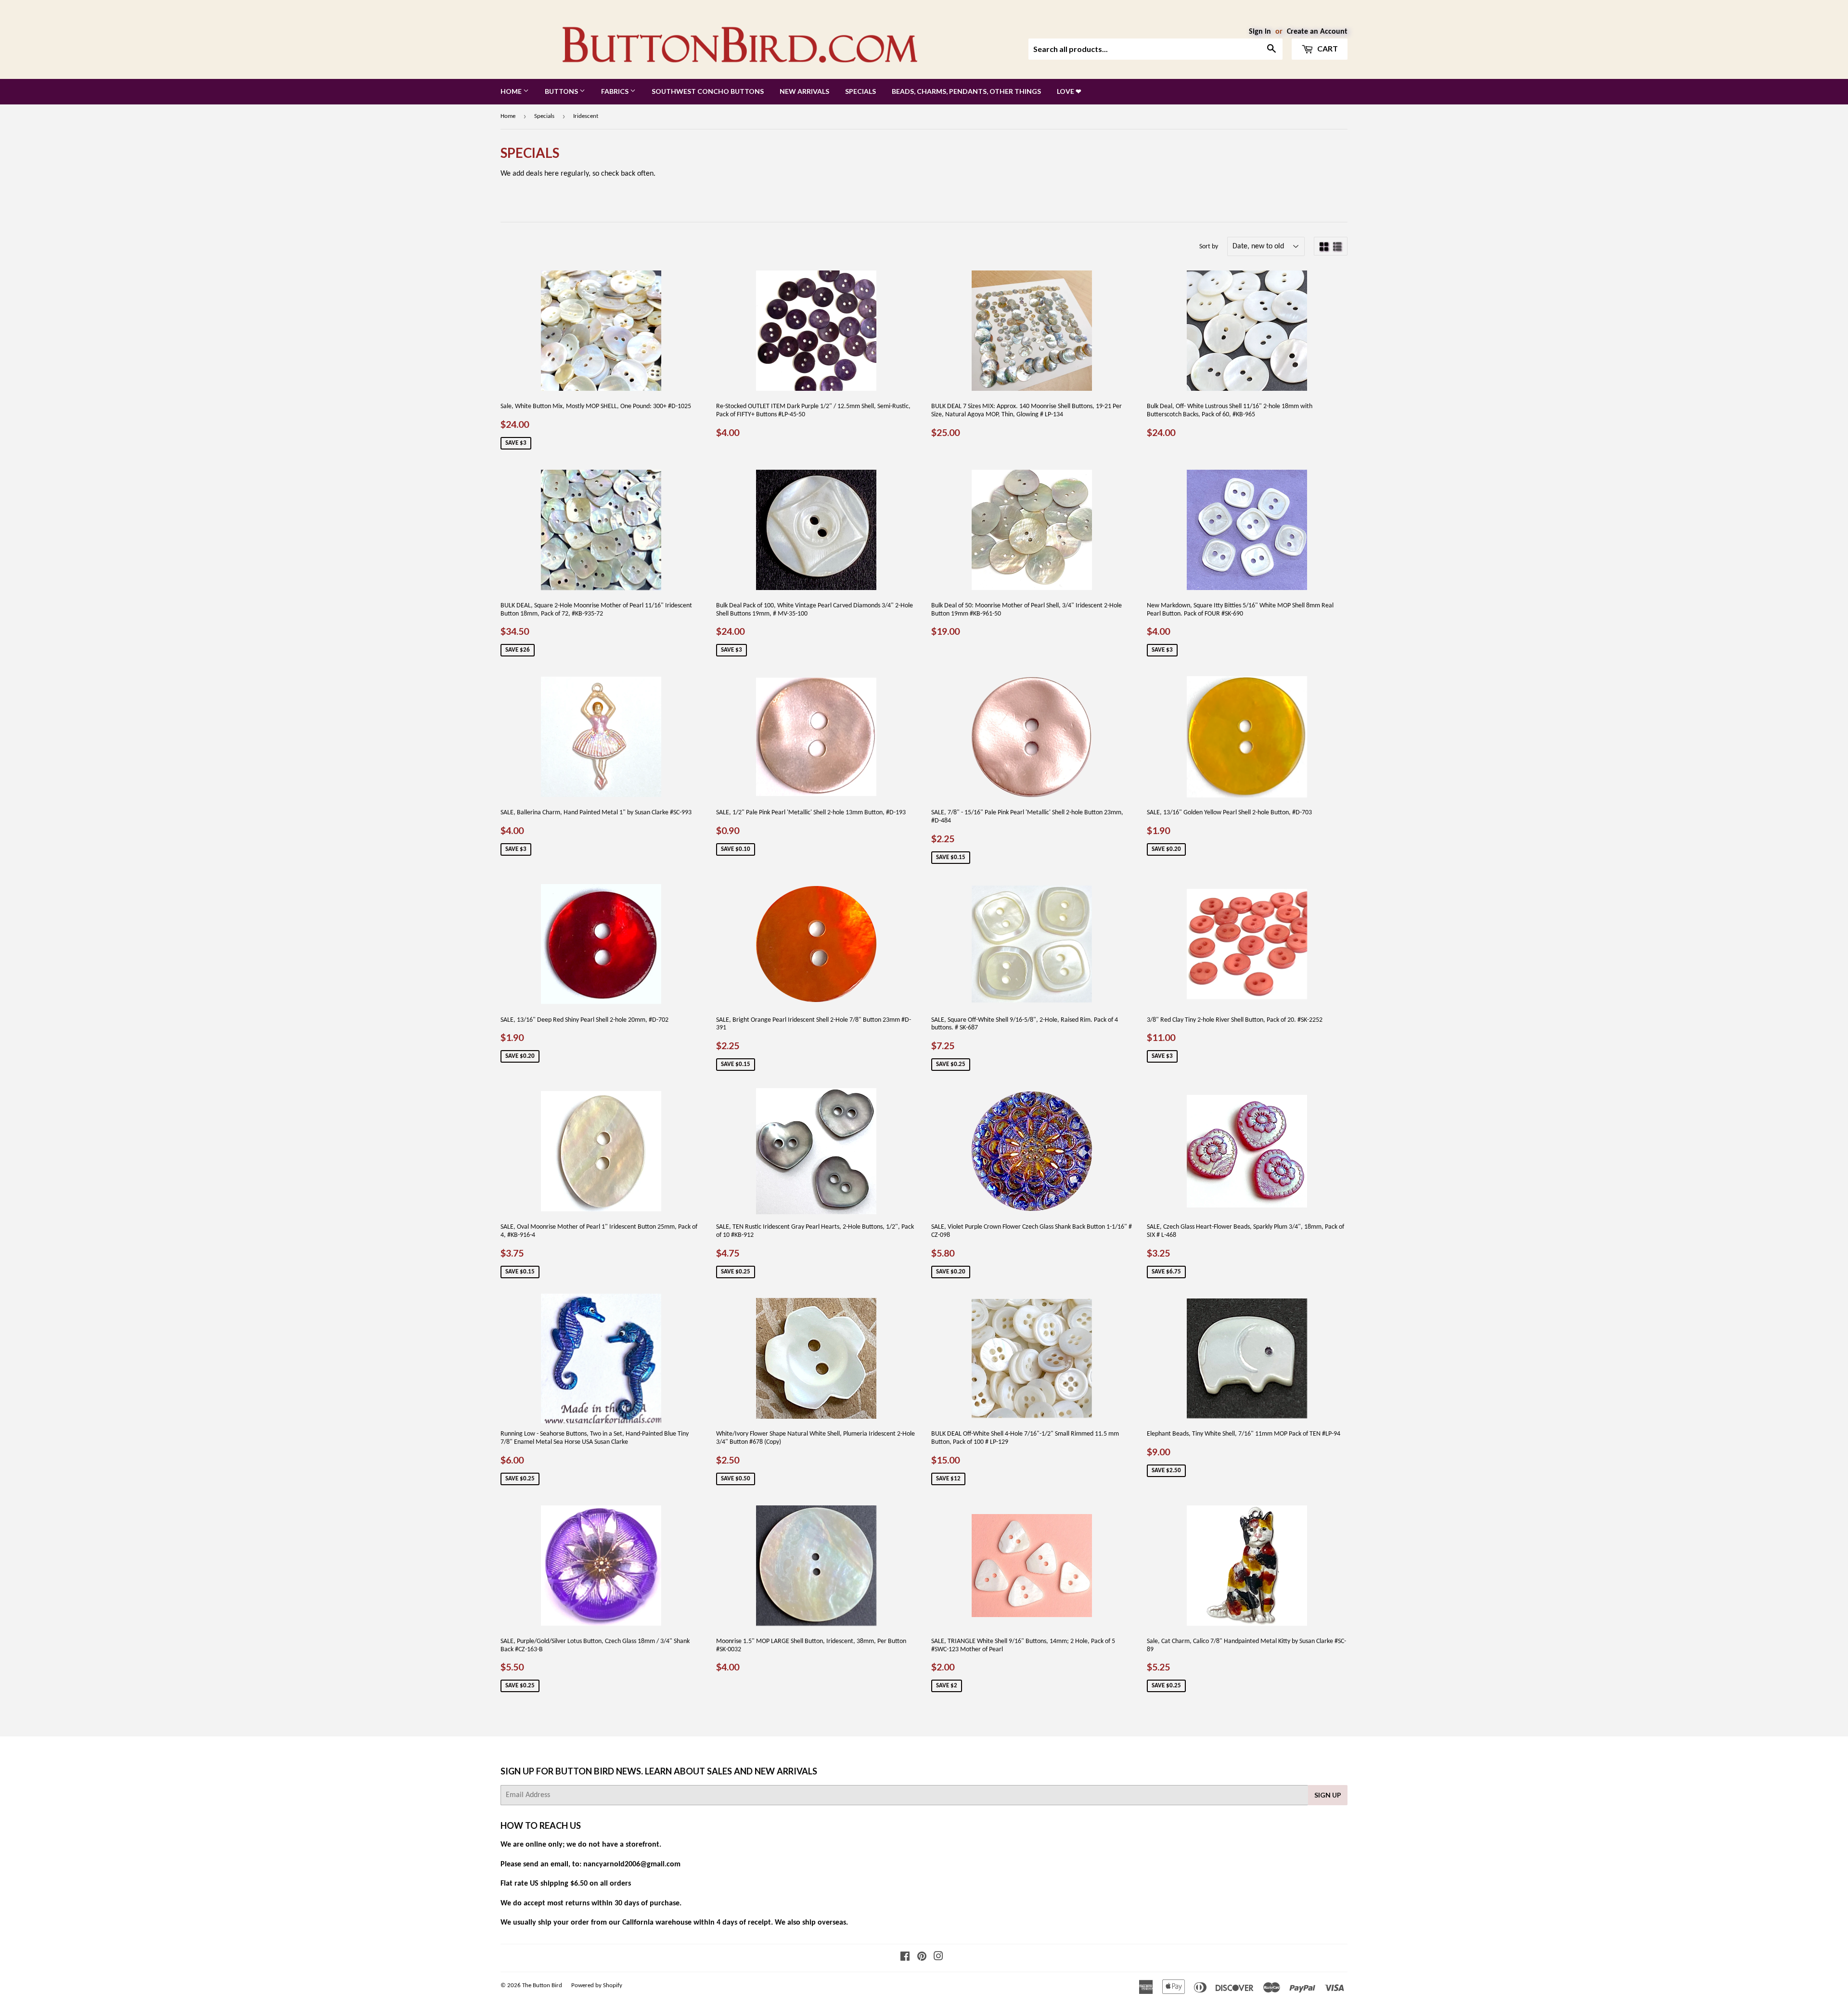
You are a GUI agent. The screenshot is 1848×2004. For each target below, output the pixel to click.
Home (512, 91)
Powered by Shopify (597, 1985)
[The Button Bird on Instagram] (938, 1958)
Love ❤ (1069, 91)
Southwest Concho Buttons (708, 91)
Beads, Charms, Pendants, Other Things (966, 91)
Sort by (1209, 247)
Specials (860, 91)
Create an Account (1317, 32)
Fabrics (616, 91)
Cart (1327, 48)
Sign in (1260, 32)
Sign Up (1328, 1795)
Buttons (562, 91)
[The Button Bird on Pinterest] (922, 1958)
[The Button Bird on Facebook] (905, 1958)
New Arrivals (804, 91)
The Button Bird (542, 1985)
